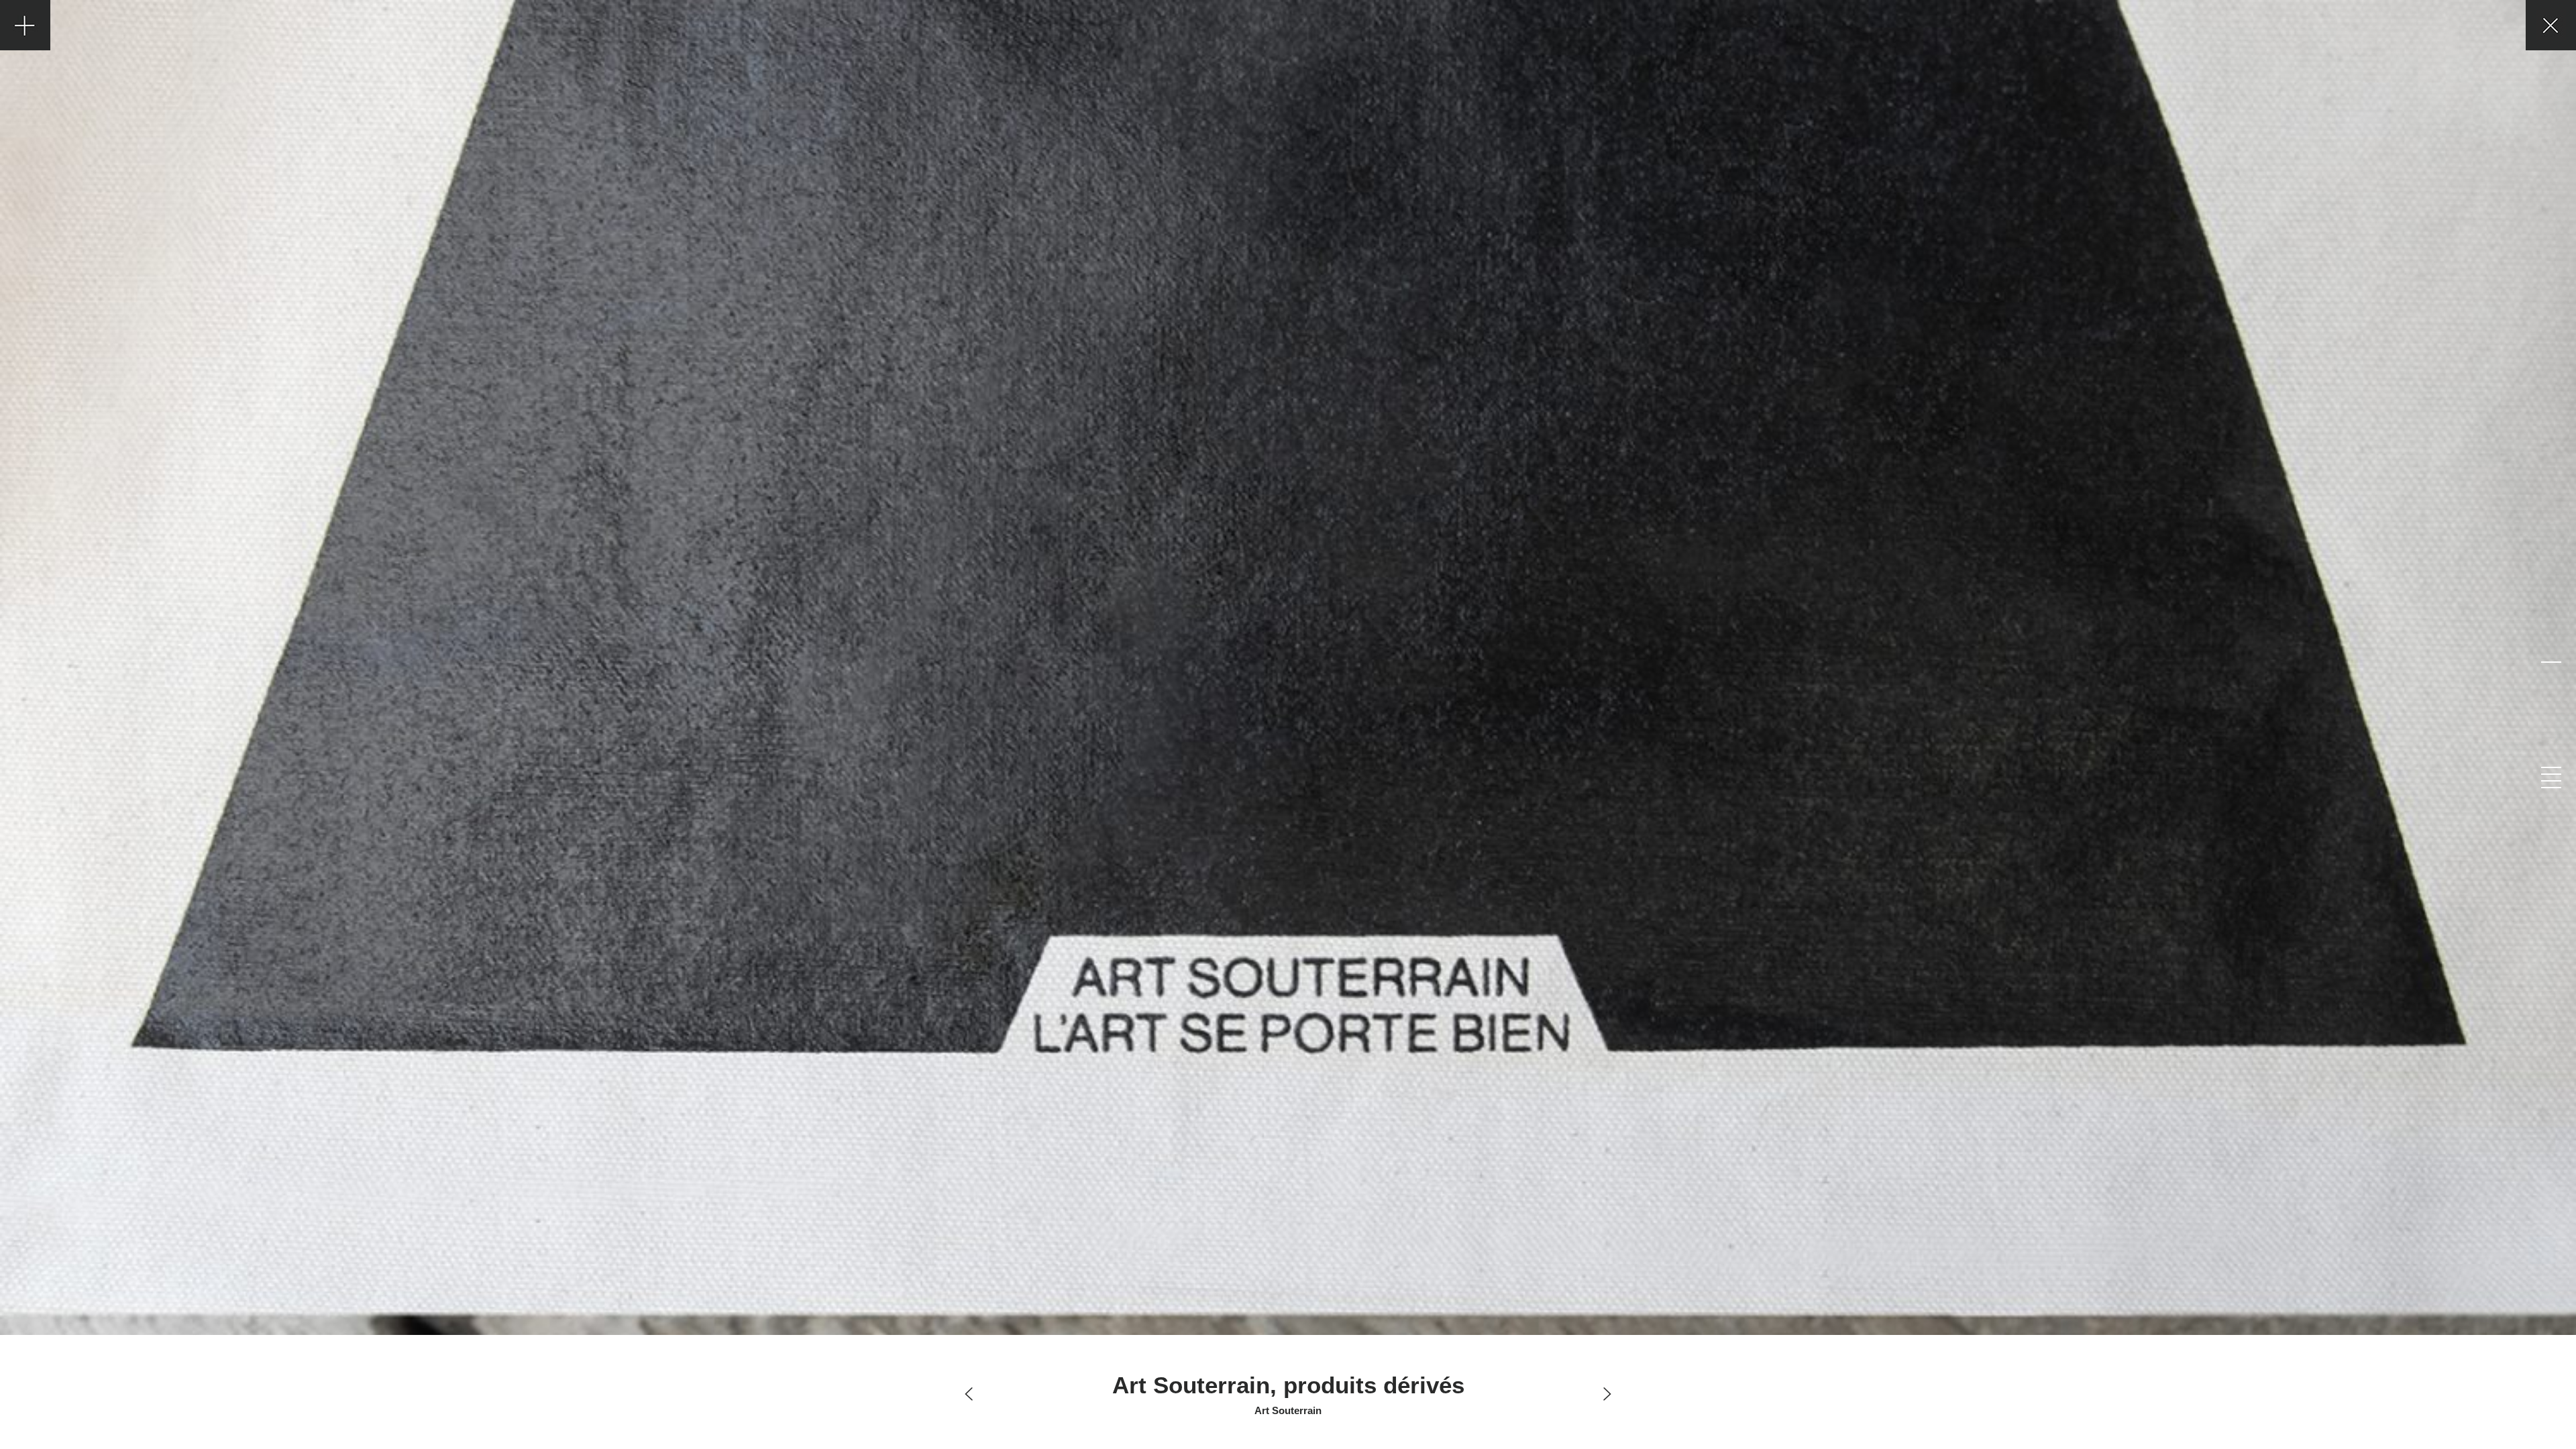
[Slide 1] (2551, 662)
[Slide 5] (2551, 788)
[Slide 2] (2551, 767)
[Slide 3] (2551, 774)
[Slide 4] (2551, 781)
